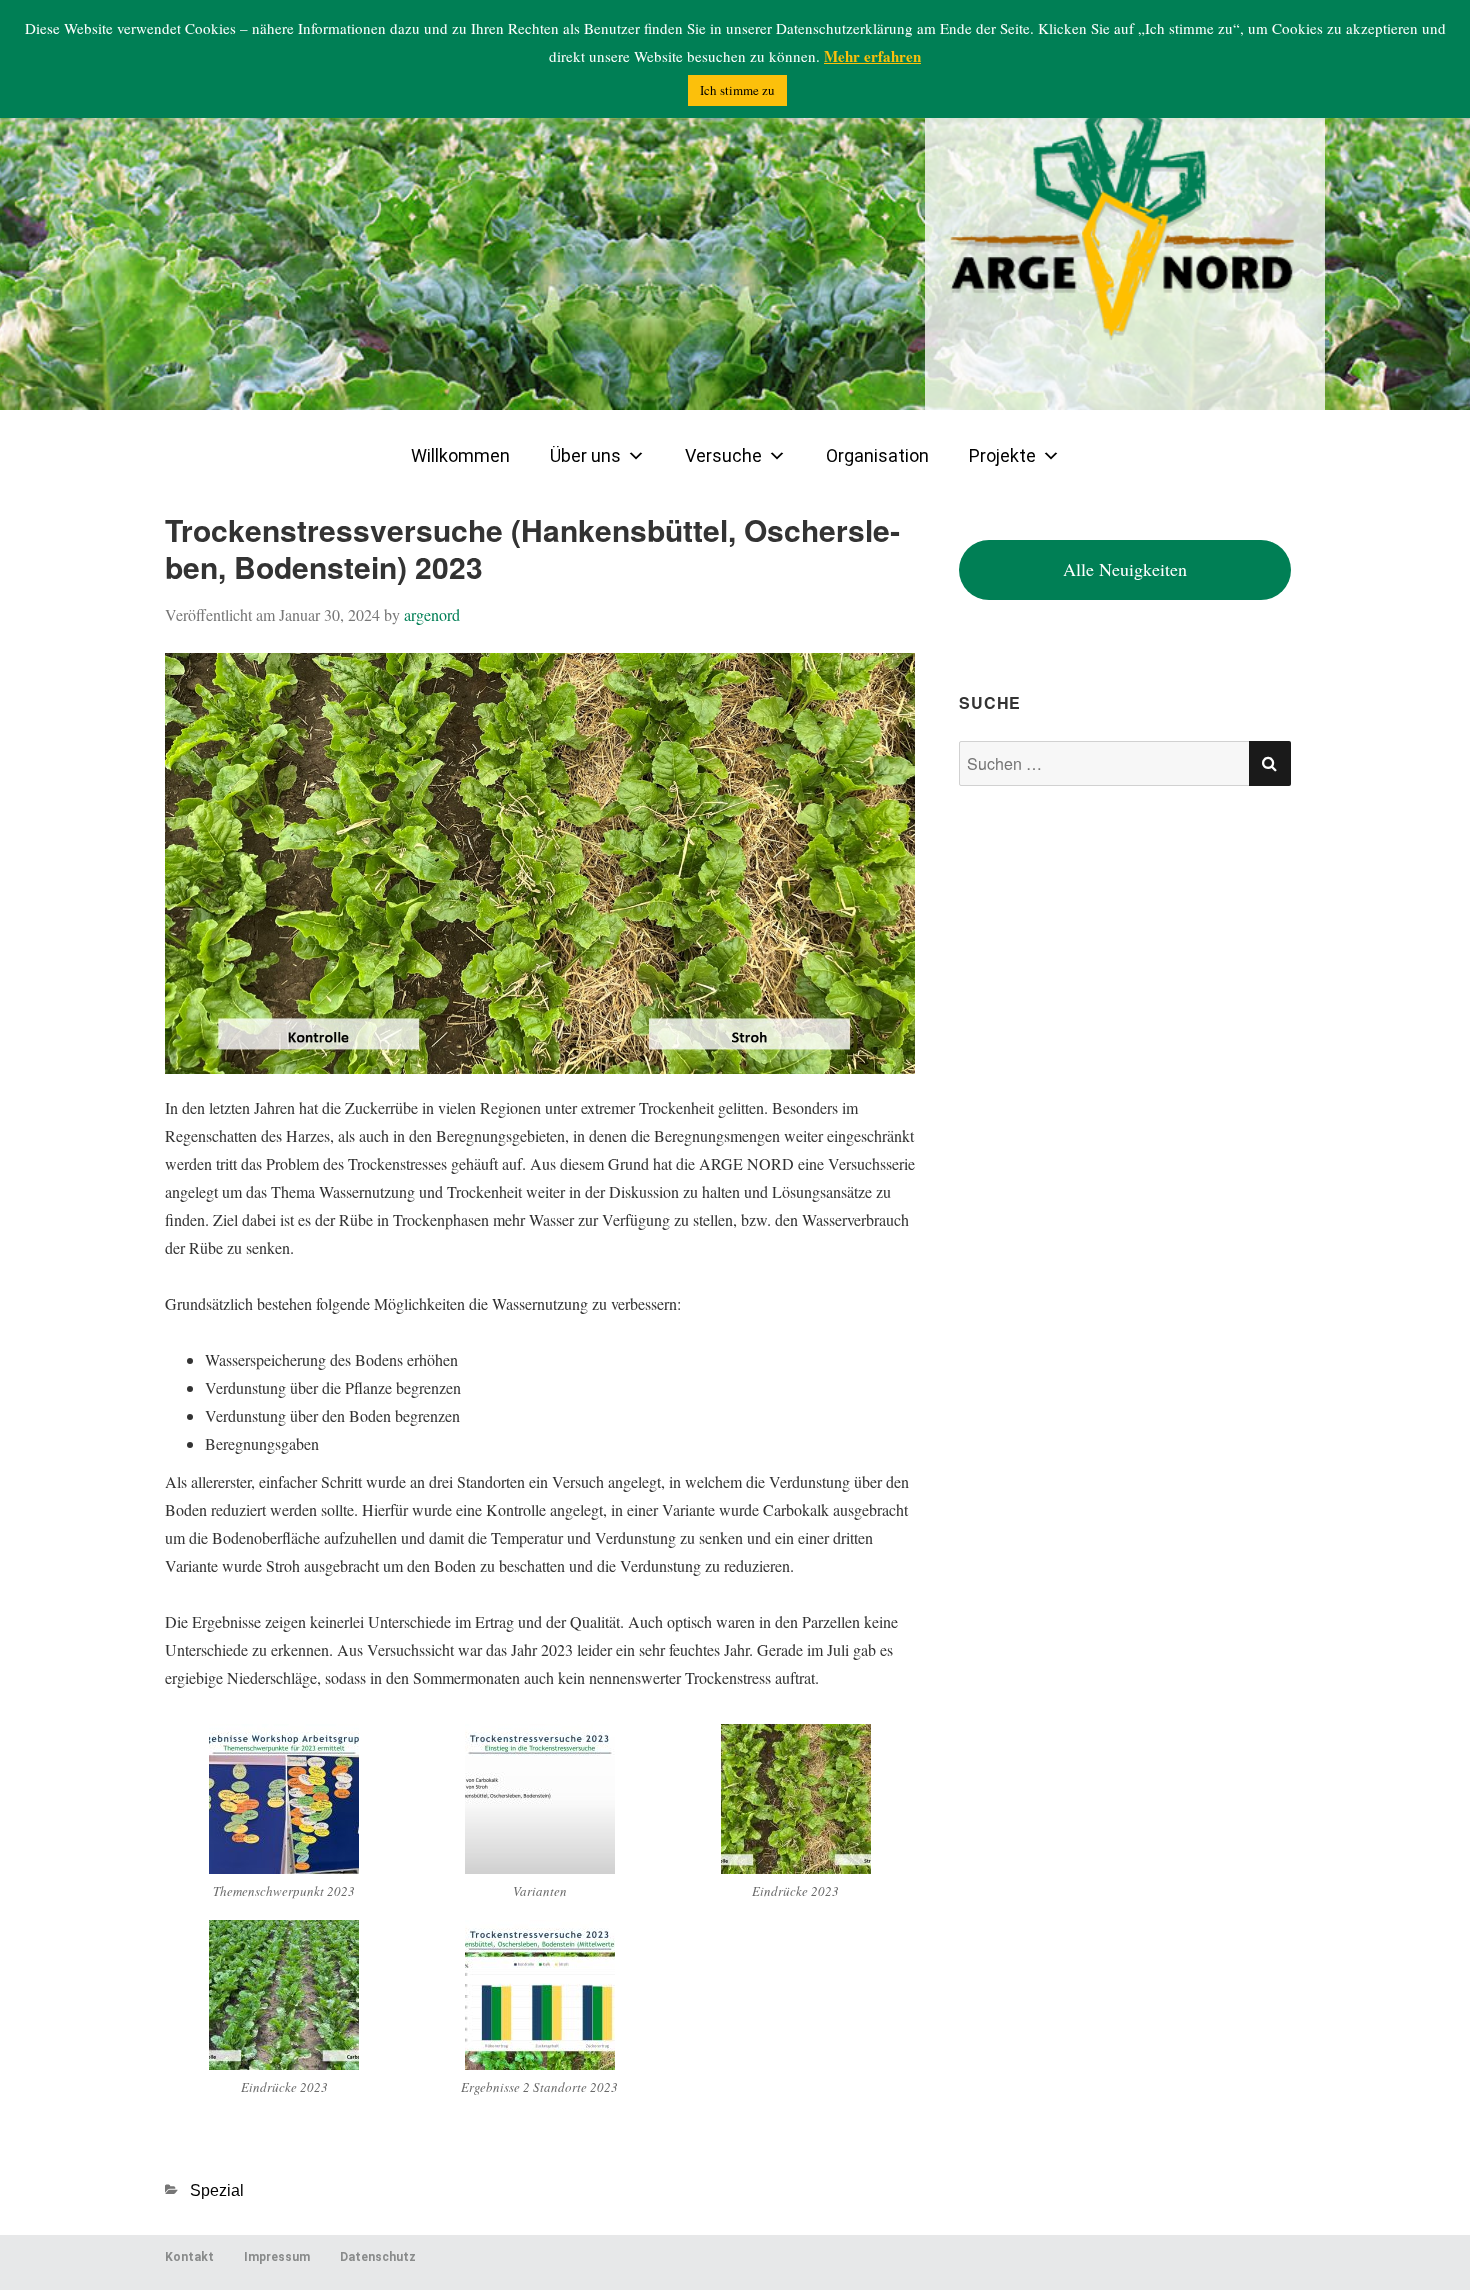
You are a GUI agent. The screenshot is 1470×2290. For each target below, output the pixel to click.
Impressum (277, 2257)
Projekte (1002, 455)
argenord (432, 614)
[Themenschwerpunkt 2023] (284, 1796)
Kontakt (189, 2257)
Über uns (585, 455)
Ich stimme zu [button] (737, 90)
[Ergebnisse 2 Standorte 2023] (540, 1991)
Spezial (217, 2190)
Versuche (723, 455)
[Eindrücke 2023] (796, 1796)
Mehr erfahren (872, 56)
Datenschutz (378, 2257)
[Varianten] (540, 1796)
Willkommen (460, 455)
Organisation (877, 455)
